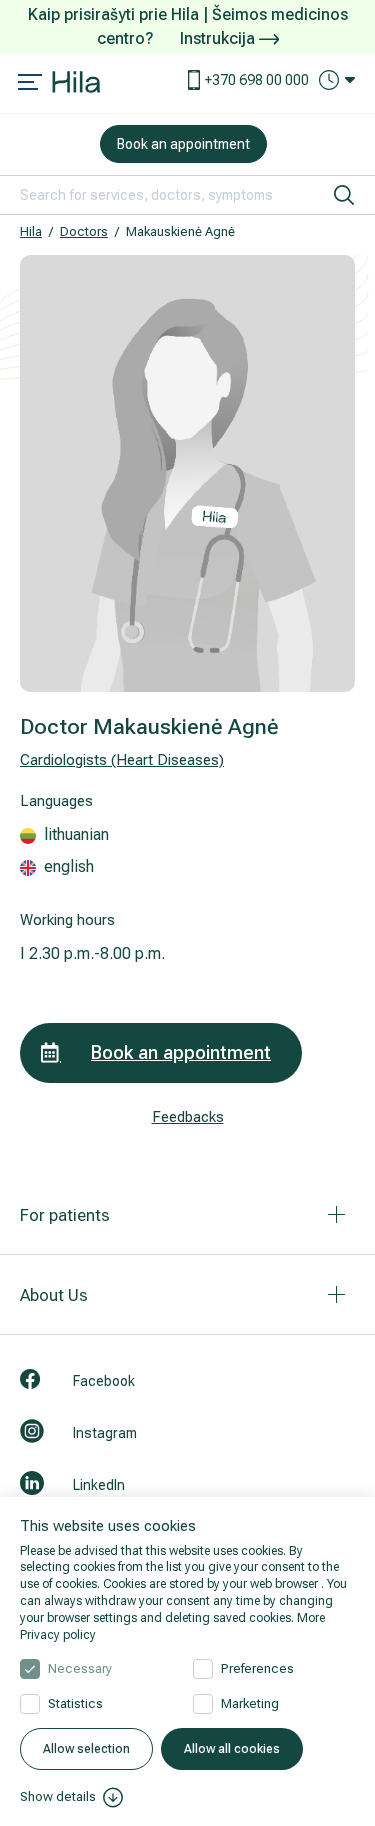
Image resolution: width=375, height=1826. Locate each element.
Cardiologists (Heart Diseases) (122, 760)
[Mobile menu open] (30, 84)
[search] (344, 195)
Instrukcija (219, 38)
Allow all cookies (232, 1749)
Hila (31, 231)
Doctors (84, 231)
